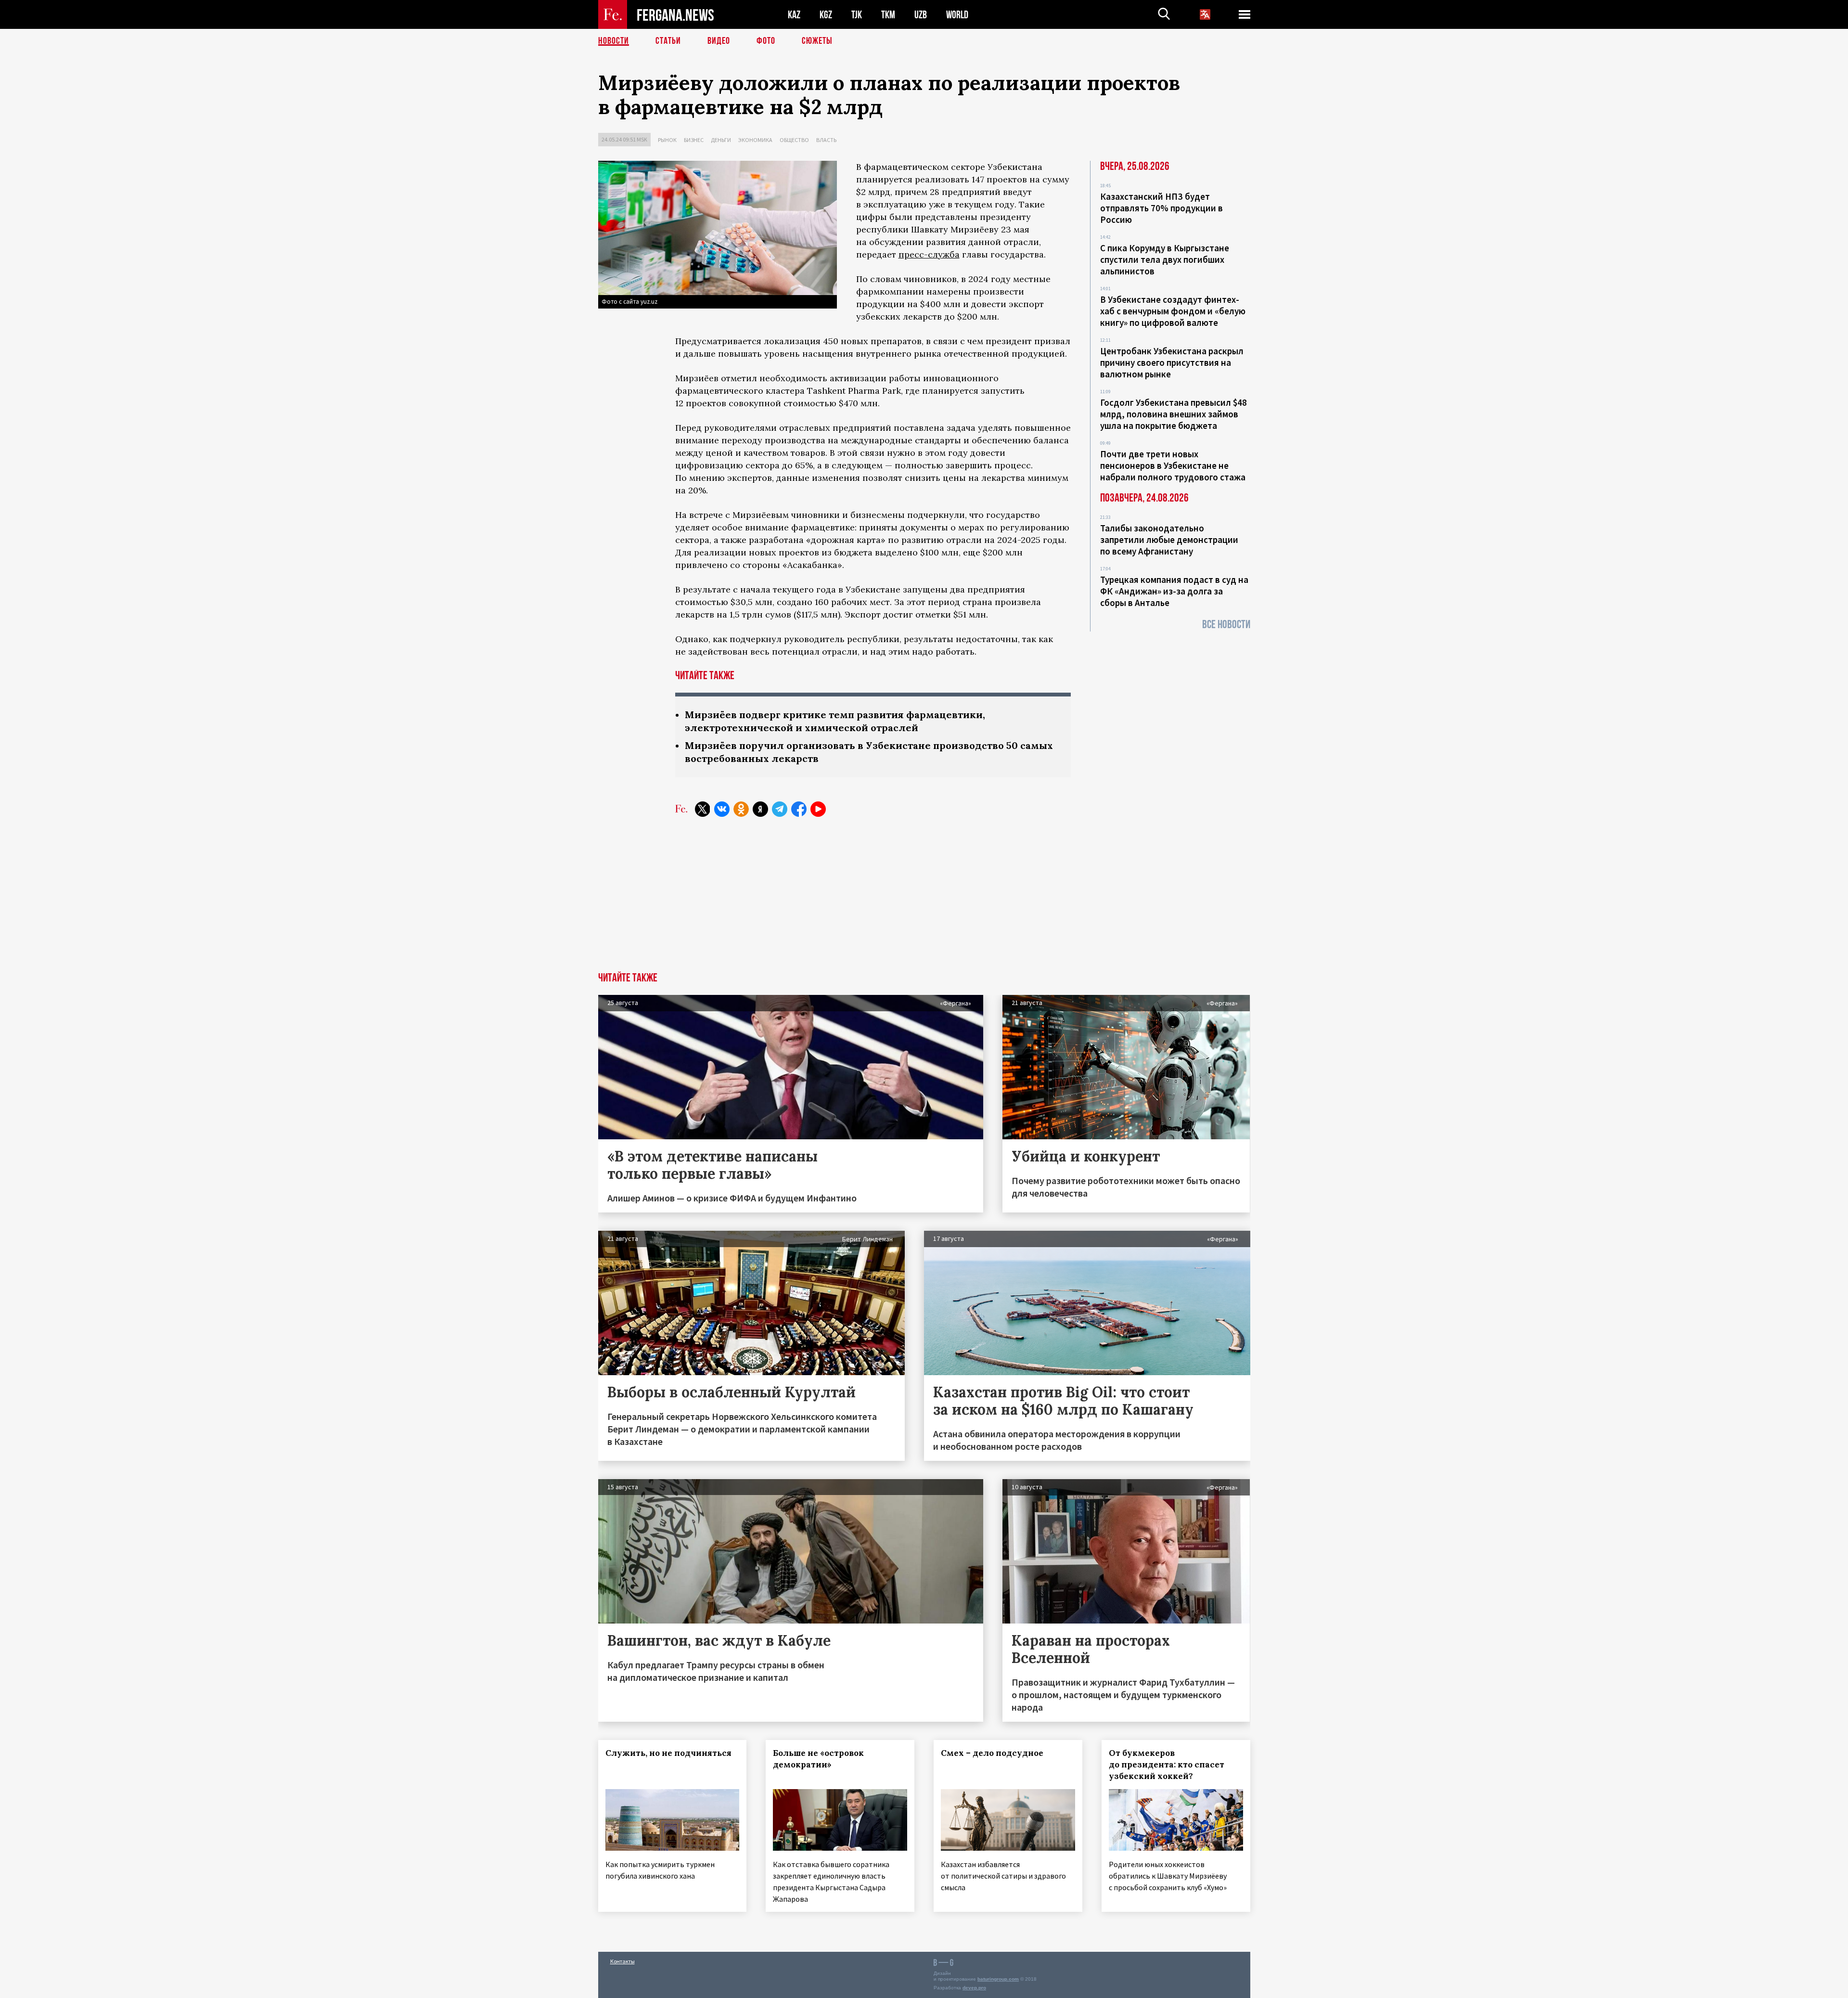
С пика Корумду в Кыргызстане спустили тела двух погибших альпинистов (1165, 259)
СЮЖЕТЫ (817, 41)
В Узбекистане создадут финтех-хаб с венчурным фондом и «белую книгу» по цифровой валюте (1173, 311)
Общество (794, 140)
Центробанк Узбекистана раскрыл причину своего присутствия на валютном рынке (1172, 362)
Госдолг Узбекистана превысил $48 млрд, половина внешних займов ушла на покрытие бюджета (1174, 414)
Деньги (721, 140)
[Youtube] (818, 809)
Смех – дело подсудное (992, 1753)
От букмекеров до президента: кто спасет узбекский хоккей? (1167, 1765)
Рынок (667, 140)
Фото (766, 41)
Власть (826, 140)
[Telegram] (780, 809)
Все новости (1226, 625)
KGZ (826, 15)
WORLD (957, 15)
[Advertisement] (924, 900)
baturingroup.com (998, 1979)
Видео (719, 41)
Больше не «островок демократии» (818, 1759)
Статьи (668, 41)
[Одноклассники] (741, 809)
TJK (857, 15)
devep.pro (974, 1988)
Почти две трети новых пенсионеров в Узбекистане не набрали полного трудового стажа (1173, 465)
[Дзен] (760, 809)
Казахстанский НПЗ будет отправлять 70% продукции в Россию (1161, 208)
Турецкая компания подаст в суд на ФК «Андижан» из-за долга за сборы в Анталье (1174, 591)
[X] (703, 809)
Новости (614, 41)
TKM (888, 15)
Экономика (755, 140)
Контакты (622, 1961)
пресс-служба (929, 254)
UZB (921, 15)
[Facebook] (799, 809)
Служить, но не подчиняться (668, 1753)
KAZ (794, 15)
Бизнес (694, 140)
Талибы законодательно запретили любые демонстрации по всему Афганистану (1169, 540)
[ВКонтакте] (722, 809)
